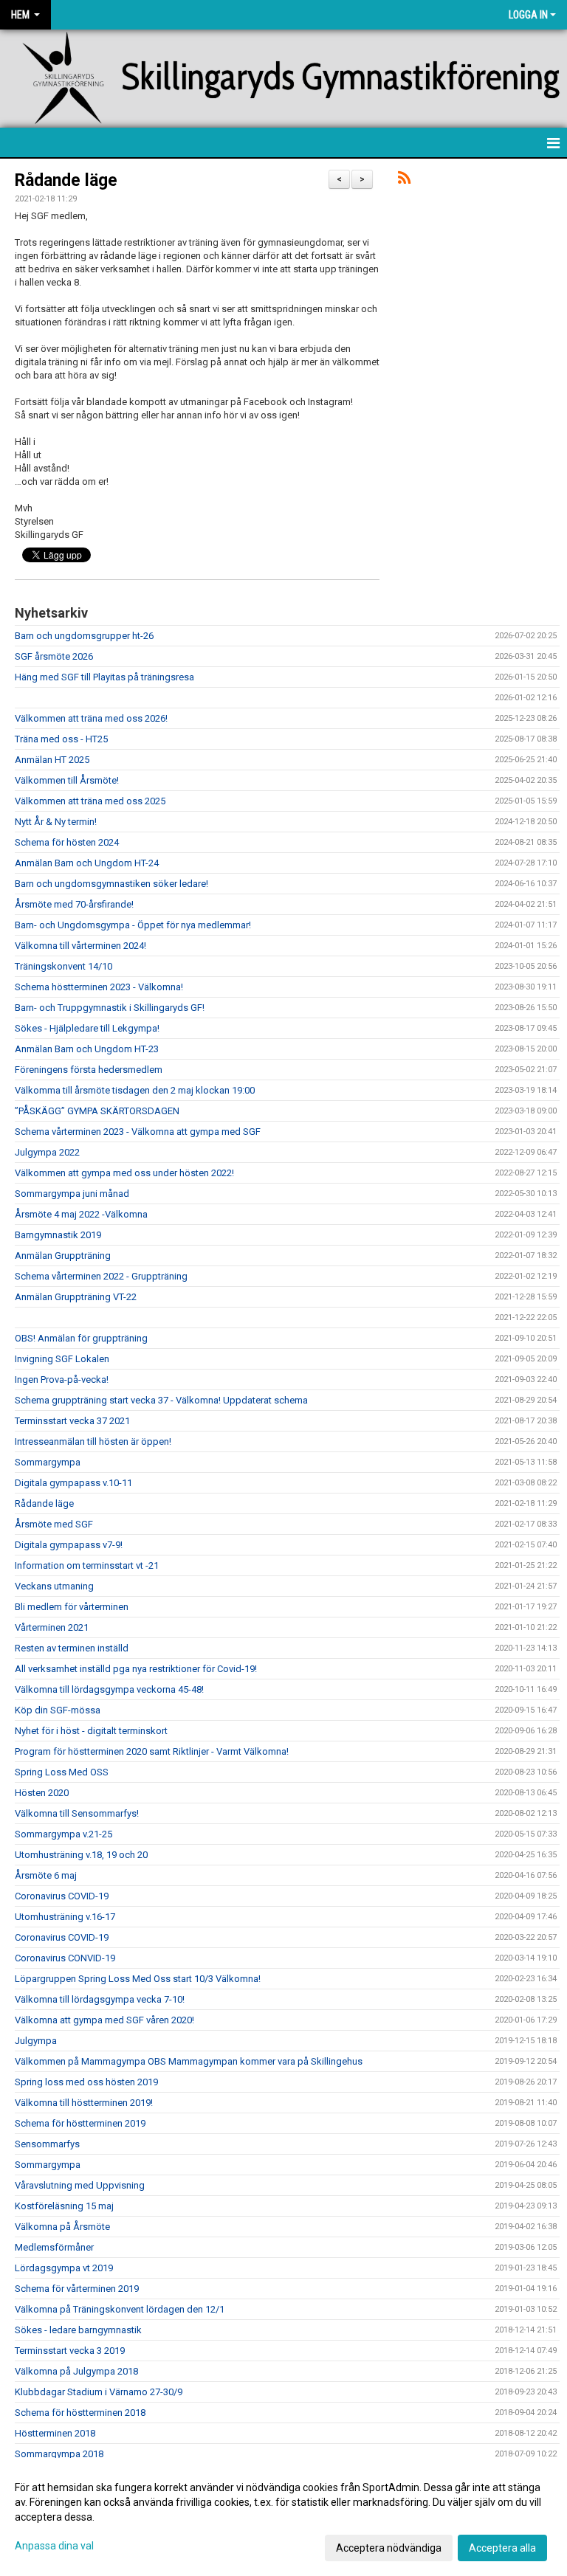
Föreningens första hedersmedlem (89, 1070)
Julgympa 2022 (47, 1152)
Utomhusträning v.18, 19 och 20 (81, 1855)
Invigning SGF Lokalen (62, 1359)
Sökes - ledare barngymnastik (78, 2330)
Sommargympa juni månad (72, 1194)
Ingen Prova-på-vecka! (62, 1379)
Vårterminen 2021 (52, 1627)
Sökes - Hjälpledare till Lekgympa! (87, 1028)
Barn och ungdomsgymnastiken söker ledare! (111, 884)
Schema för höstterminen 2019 (80, 2123)
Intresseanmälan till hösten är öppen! (93, 1441)
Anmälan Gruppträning (63, 1256)
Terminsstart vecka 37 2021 (72, 1421)
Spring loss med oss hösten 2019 (86, 2082)
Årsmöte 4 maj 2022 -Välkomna (81, 1214)
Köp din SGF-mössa (58, 1710)
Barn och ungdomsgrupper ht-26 (84, 636)
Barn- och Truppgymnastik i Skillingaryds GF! (110, 1008)
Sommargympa (48, 1462)
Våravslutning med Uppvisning (80, 2185)
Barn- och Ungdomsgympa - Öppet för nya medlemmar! (133, 925)
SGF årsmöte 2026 (54, 656)
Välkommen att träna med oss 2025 (90, 801)
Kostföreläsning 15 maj (64, 2206)
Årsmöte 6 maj (46, 1875)
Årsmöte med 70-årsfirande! (74, 904)
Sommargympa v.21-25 (63, 1834)
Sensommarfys (47, 2144)
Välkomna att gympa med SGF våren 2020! (104, 2020)
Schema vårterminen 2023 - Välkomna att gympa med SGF (138, 1132)
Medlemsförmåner (54, 2247)
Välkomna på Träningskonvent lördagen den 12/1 (120, 2309)
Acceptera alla (502, 2548)
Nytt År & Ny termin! (56, 822)
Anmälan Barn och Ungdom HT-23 (87, 1049)
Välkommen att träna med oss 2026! (91, 718)
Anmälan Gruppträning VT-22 (76, 1297)
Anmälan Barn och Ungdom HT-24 (87, 863)
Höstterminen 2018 (55, 2433)
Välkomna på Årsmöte (62, 2227)
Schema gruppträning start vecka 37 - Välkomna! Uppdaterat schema (161, 1400)
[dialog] (283, 2517)
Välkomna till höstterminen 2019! (84, 2103)
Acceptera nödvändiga (389, 2548)
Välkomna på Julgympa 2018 (76, 2371)
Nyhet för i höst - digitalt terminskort (91, 1731)
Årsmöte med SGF (54, 1524)
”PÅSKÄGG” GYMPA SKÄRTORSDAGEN (97, 1111)
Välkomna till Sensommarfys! (77, 1813)
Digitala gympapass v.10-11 (73, 1483)
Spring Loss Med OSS (62, 1772)
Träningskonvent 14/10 (63, 966)
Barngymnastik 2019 (58, 1235)
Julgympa (36, 2041)
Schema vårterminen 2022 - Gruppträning (101, 1276)
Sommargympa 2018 (59, 2454)
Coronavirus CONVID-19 (65, 1958)
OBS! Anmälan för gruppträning (81, 1338)
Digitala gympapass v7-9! (69, 1545)
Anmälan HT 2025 (52, 760)
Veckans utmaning (54, 1586)
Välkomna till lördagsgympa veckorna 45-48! (109, 1689)
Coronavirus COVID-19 (62, 1896)
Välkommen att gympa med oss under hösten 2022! (124, 1173)
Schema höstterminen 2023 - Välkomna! (99, 987)
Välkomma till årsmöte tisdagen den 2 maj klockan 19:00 (135, 1090)
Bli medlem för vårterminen (72, 1607)
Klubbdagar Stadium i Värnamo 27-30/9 (99, 2392)
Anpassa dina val (54, 2546)
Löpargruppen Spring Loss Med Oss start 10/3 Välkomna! (138, 1979)
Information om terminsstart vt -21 (87, 1565)
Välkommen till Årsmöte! (67, 780)
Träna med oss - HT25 (61, 739)
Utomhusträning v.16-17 (65, 1917)
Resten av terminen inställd (72, 1648)
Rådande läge (66, 180)
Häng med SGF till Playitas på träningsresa (104, 677)
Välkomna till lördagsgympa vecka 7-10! (100, 1999)
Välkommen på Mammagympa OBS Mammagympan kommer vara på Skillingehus (189, 2061)
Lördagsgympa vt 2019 (64, 2268)
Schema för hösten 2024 (67, 842)
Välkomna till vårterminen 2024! (80, 946)
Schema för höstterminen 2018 (80, 2413)
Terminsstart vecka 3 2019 (70, 2351)
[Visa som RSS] (404, 180)
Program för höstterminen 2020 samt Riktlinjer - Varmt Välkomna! (152, 1751)
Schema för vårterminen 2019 (77, 2289)
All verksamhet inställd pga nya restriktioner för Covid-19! (136, 1669)
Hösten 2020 (42, 1793)
